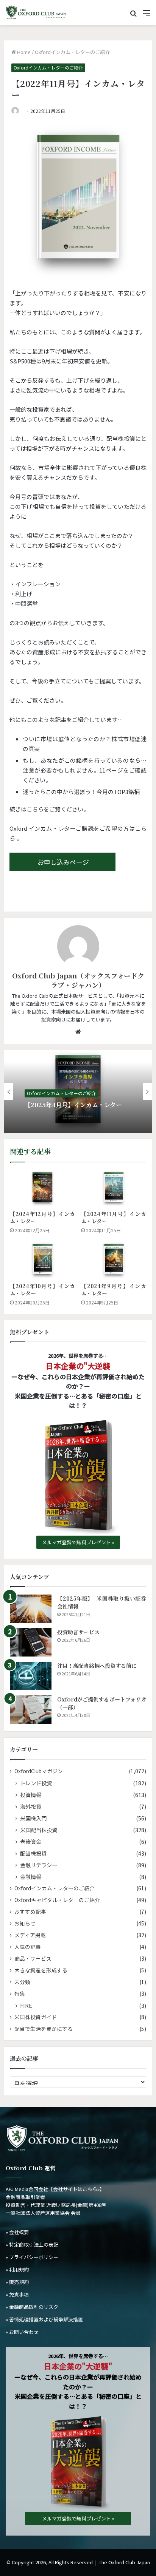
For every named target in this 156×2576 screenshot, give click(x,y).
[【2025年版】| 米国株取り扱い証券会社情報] (31, 1609)
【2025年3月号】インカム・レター (73, 1106)
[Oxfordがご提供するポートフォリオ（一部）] (31, 1710)
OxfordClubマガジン (39, 1771)
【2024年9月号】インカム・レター (114, 1290)
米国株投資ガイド (36, 2017)
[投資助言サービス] (31, 1642)
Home (23, 52)
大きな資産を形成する (41, 1970)
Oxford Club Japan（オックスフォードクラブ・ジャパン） (78, 980)
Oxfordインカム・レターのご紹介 (72, 52)
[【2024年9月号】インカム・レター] (114, 1260)
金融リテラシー (39, 1865)
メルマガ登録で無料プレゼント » (78, 1542)
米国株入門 (33, 1818)
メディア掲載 (30, 1935)
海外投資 (31, 1806)
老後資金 (31, 1841)
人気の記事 (28, 1947)
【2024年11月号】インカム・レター (114, 1217)
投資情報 (31, 1795)
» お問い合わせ (22, 2332)
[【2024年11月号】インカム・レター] (114, 1188)
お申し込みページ (63, 862)
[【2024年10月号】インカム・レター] (42, 1260)
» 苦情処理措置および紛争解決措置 (44, 2319)
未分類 (22, 1982)
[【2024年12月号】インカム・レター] (42, 1188)
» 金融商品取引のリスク (32, 2307)
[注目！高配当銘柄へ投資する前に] (31, 1676)
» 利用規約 (17, 2269)
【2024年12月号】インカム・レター (42, 1217)
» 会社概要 (17, 2232)
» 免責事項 (17, 2294)
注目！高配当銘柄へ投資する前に (97, 1666)
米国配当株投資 (39, 1830)
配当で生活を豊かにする (44, 2029)
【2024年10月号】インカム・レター (42, 1290)
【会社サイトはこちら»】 (76, 2189)
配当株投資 (33, 1853)
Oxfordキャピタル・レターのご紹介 (57, 1900)
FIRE (26, 2005)
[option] (78, 1091)
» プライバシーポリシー (32, 2257)
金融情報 (31, 1877)
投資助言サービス (78, 1632)
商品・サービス (33, 1958)
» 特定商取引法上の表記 (32, 2245)
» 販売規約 (17, 2282)
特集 (20, 1993)
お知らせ (25, 1923)
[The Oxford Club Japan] (36, 12)
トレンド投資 (36, 1783)
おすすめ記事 (30, 1912)
